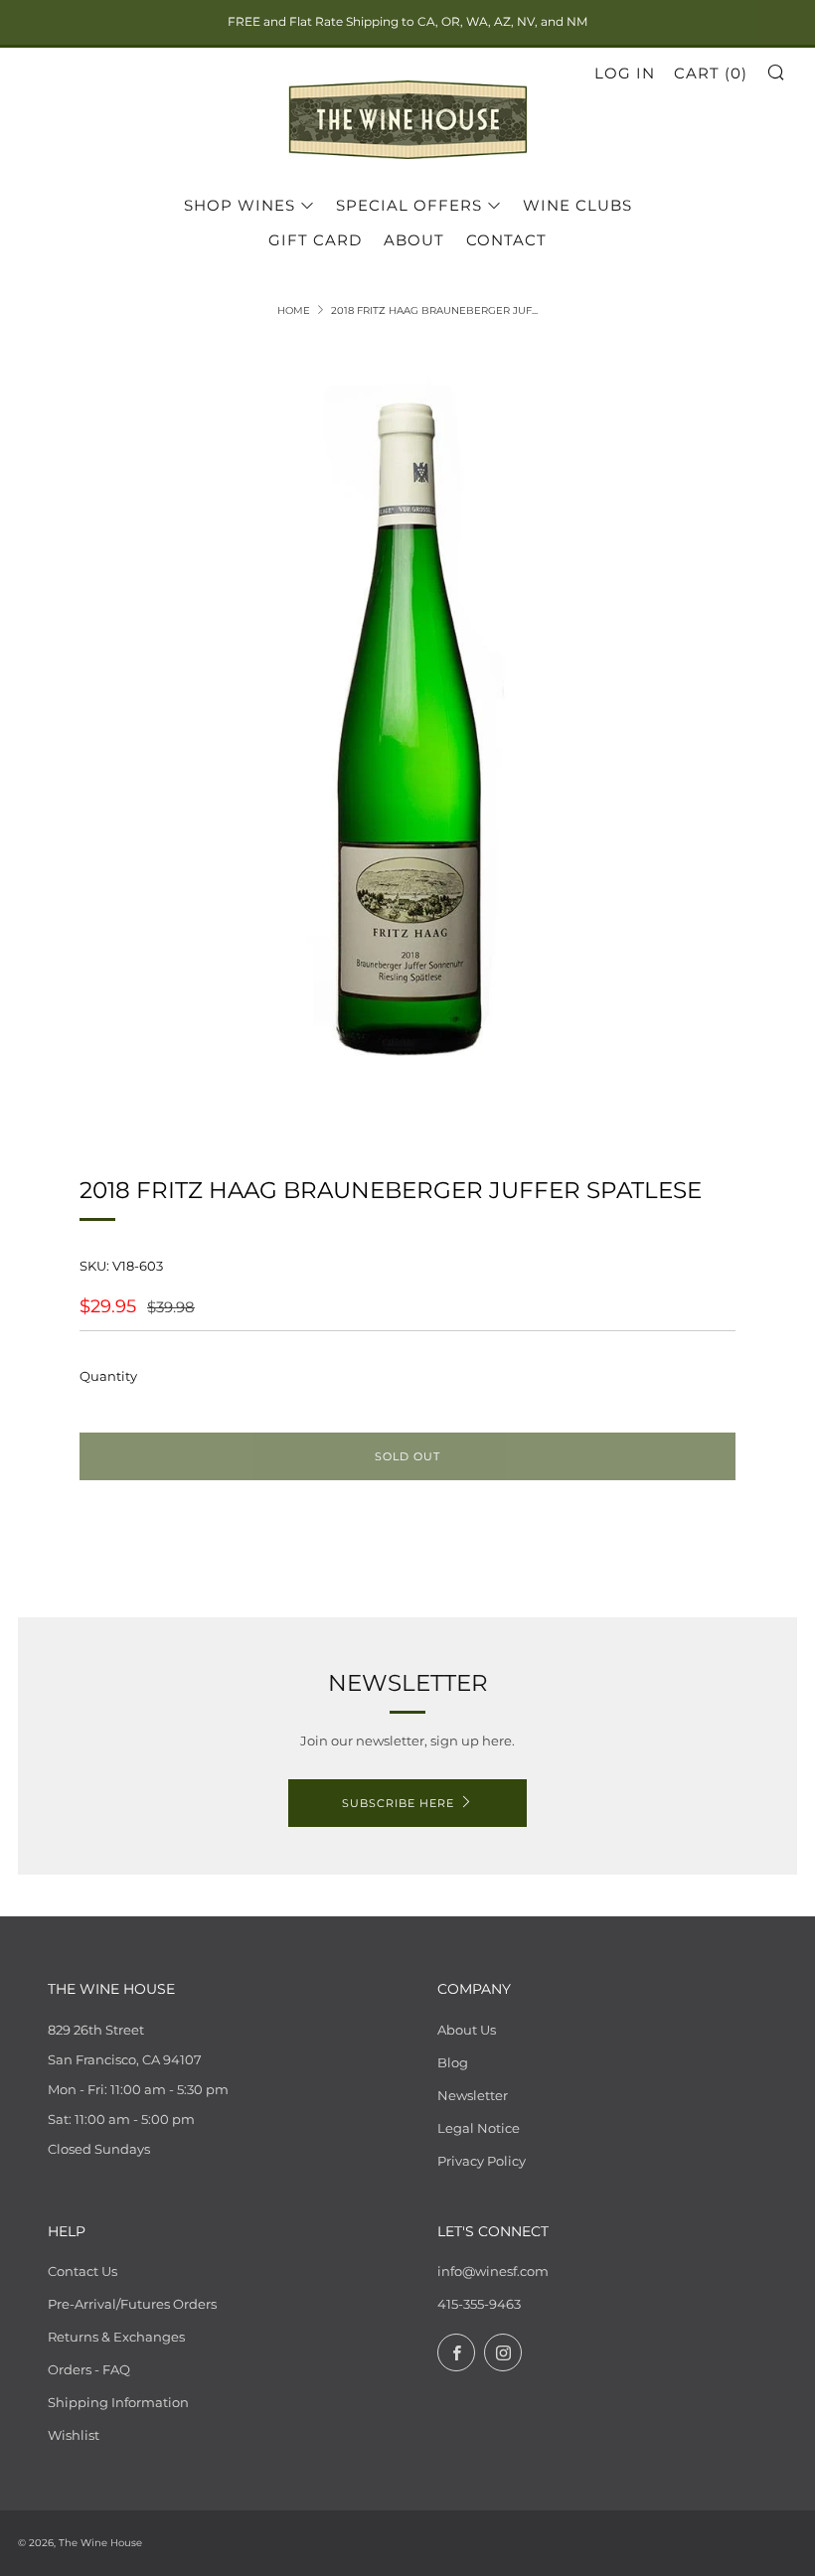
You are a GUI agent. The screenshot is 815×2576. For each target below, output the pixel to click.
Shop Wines (240, 205)
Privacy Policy (482, 2161)
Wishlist (74, 2435)
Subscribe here (398, 1803)
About (414, 240)
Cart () (711, 73)
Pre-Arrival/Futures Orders (132, 2304)
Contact (506, 240)
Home (294, 310)
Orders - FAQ (89, 2369)
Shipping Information (118, 2402)
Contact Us (82, 2271)
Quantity (108, 1376)
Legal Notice (479, 2128)
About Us (467, 2030)
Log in (625, 73)
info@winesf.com (493, 2271)
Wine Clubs (577, 205)
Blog (453, 2062)
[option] (407, 733)
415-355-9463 (479, 2304)
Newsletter (473, 2095)
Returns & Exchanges (116, 2337)
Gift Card (315, 240)
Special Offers (409, 205)
